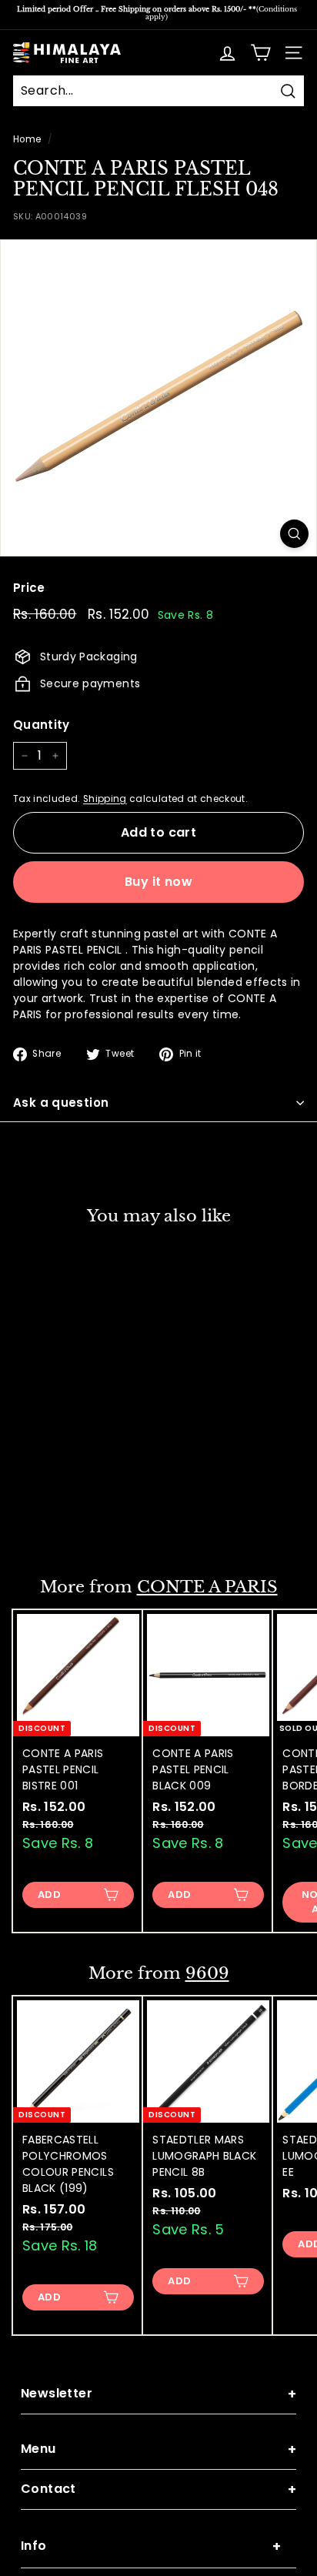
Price (29, 588)
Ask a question (61, 1103)
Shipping (105, 799)
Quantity (42, 725)
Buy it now (158, 882)
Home (27, 139)
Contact (158, 2489)
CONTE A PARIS (207, 1587)
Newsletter (158, 2394)
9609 (207, 1973)
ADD (49, 1523)
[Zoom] (294, 534)
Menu (158, 2449)
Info (151, 2546)
